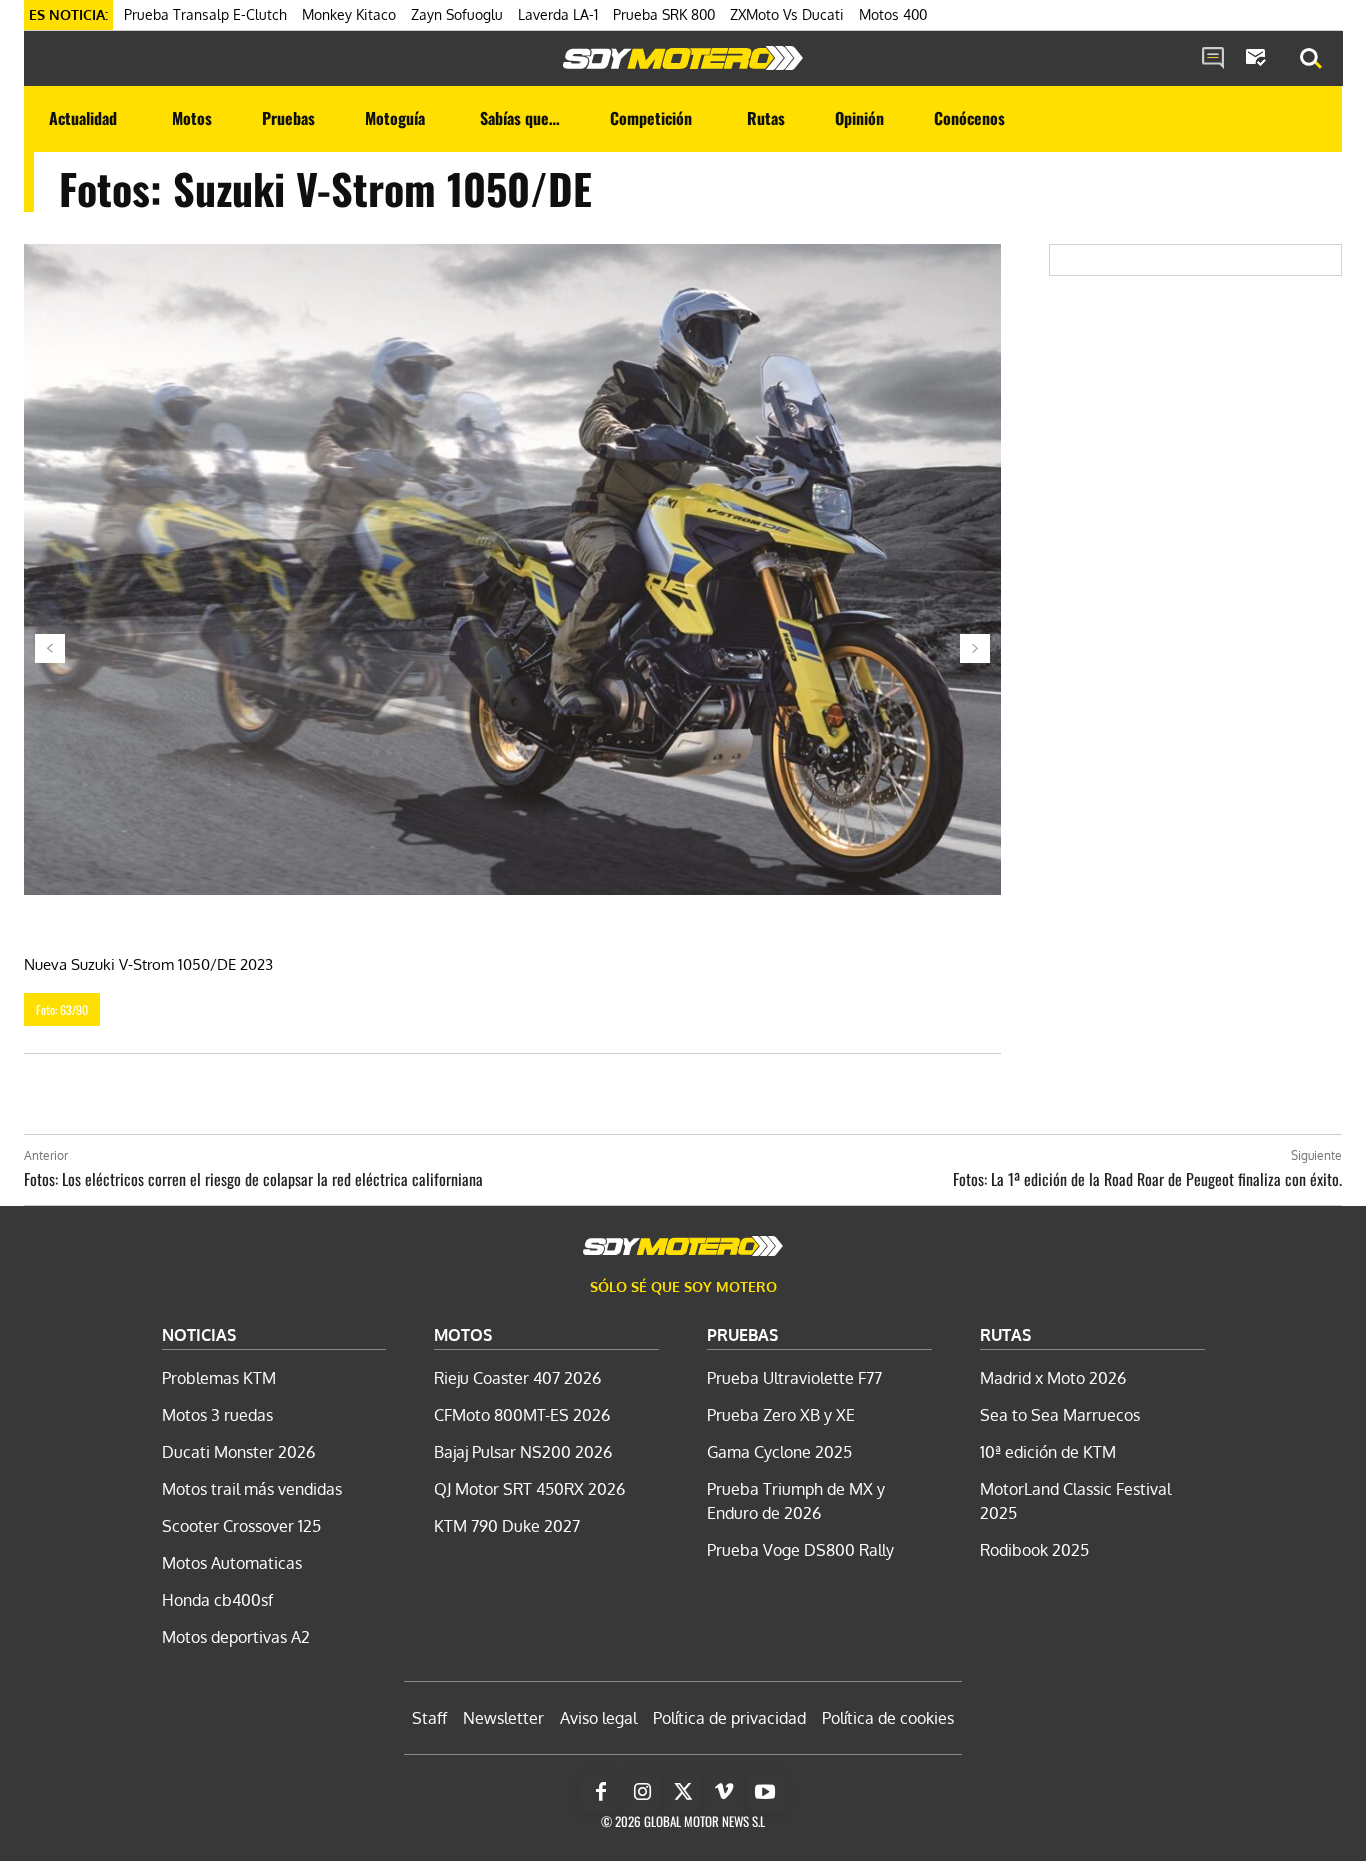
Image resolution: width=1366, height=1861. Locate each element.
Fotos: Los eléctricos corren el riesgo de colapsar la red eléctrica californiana (253, 1179)
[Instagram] (642, 1792)
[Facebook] (601, 1792)
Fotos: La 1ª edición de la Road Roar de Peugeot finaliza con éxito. (1147, 1179)
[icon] (1213, 59)
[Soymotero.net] (683, 58)
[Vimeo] (724, 1792)
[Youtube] (765, 1792)
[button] (1311, 59)
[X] (683, 1792)
